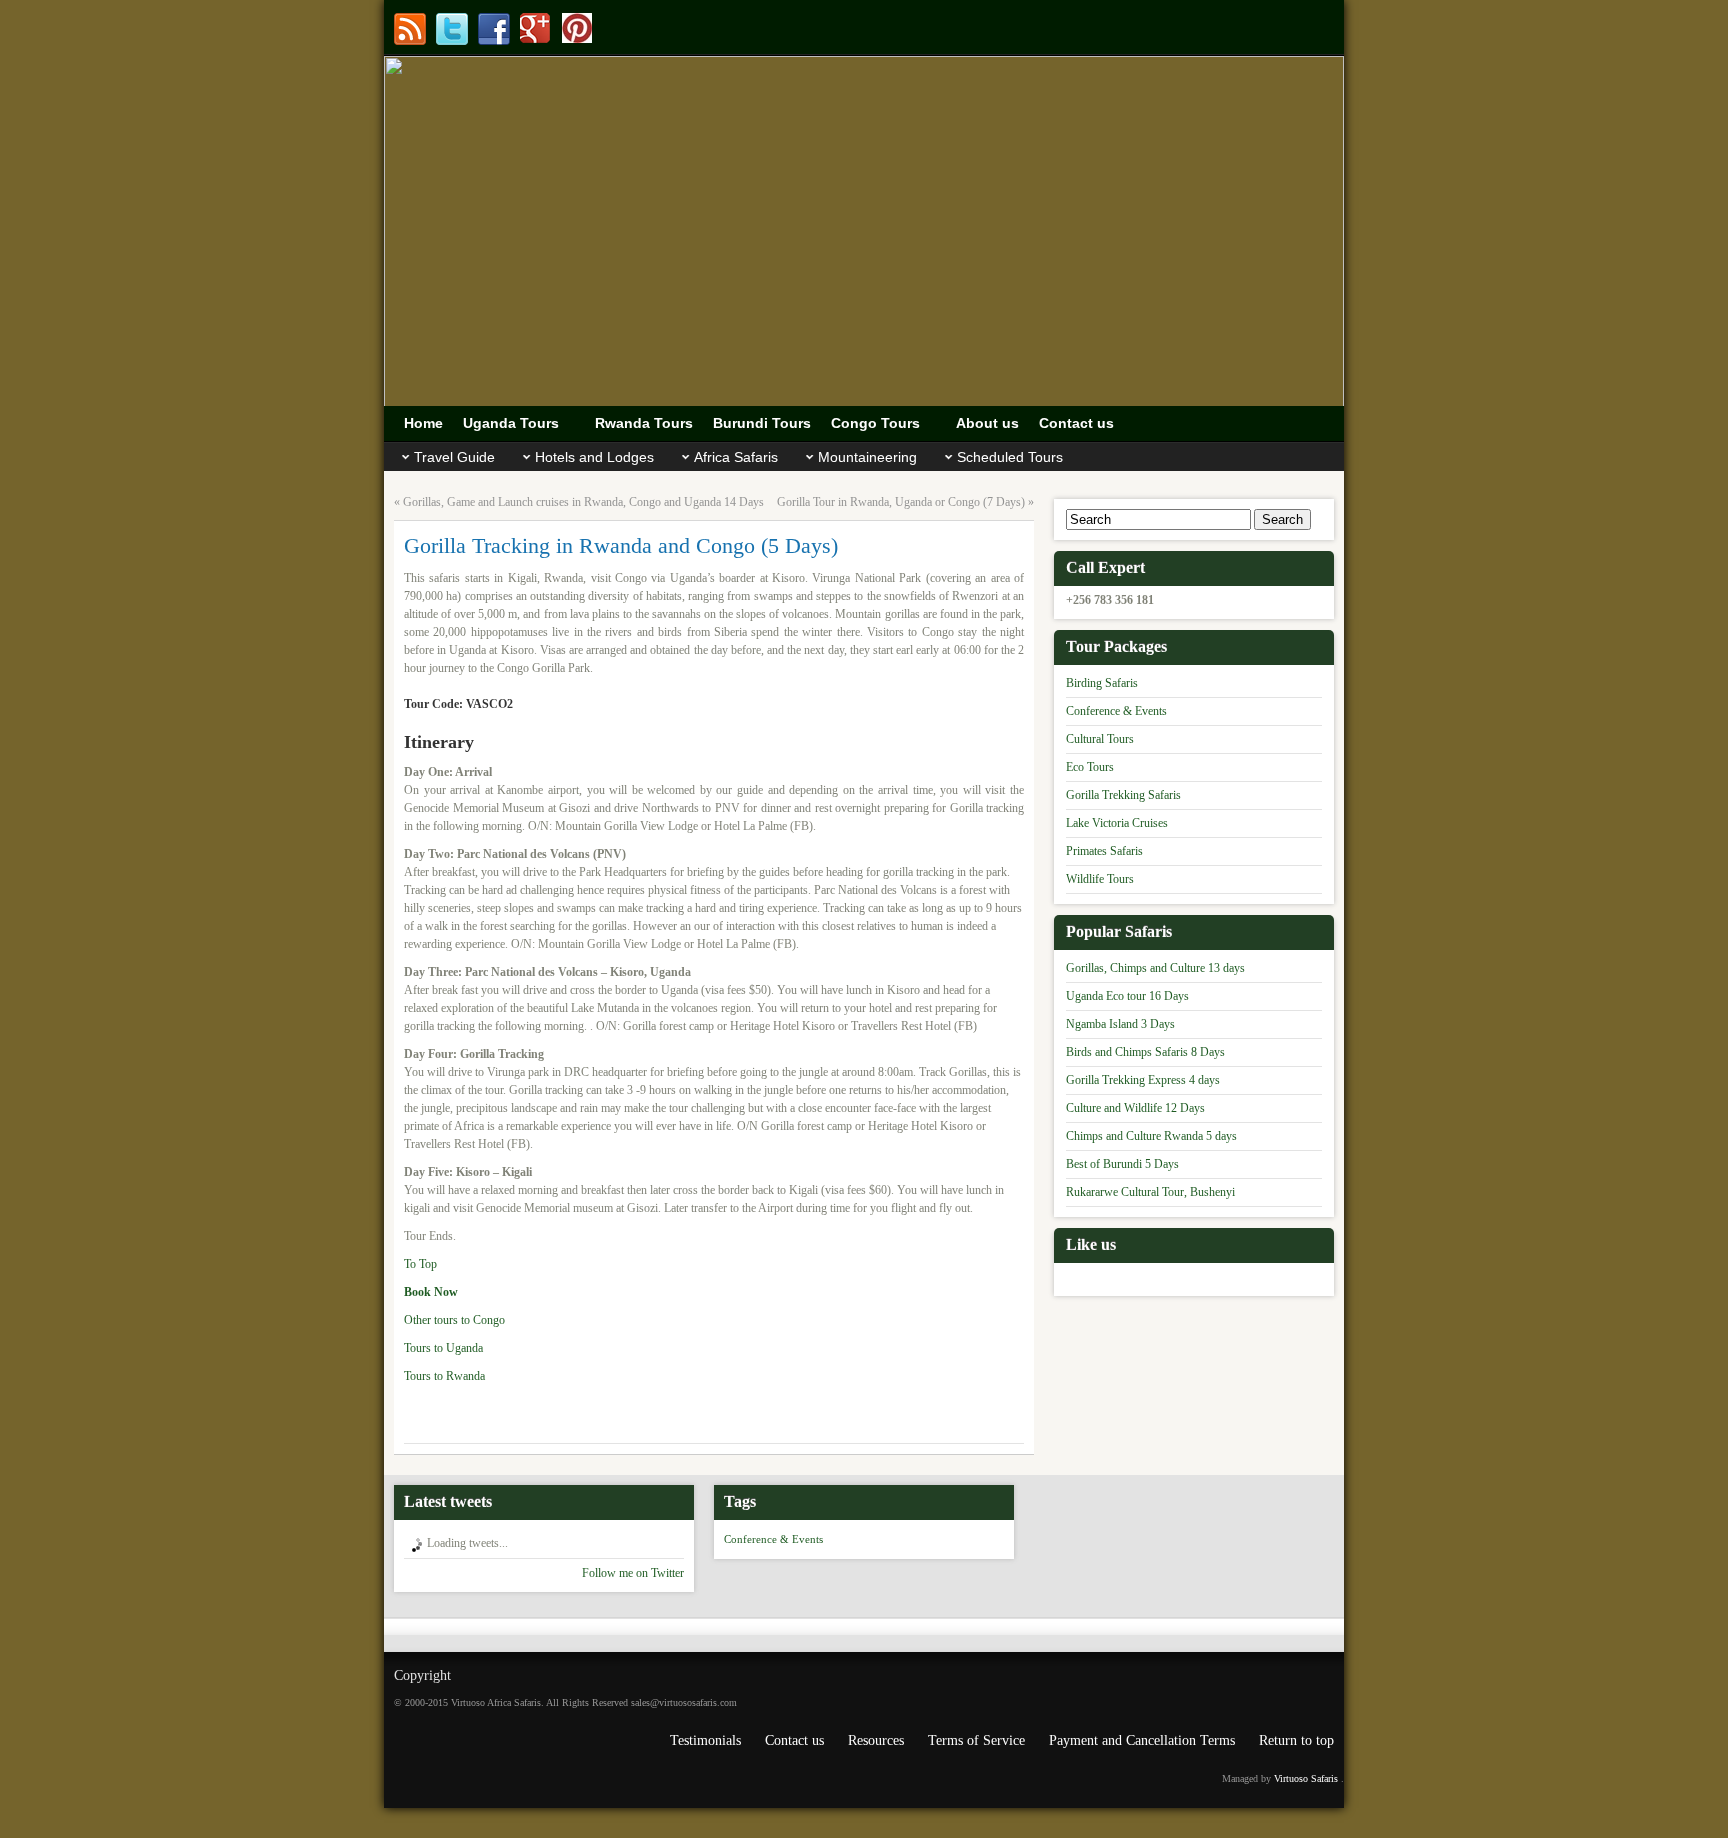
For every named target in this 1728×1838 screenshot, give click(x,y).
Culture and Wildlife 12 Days (1135, 1108)
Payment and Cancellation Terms (1142, 1740)
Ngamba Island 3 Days (1120, 1024)
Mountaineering (867, 457)
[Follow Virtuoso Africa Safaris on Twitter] (452, 29)
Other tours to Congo (456, 1320)
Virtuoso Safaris (1306, 1778)
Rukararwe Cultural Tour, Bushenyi (1150, 1192)
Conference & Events (1116, 711)
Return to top (1296, 1740)
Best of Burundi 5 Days (1122, 1164)
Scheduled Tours (1010, 457)
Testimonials (705, 1740)
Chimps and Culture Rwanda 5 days (1151, 1136)
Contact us (794, 1740)
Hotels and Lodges (594, 457)
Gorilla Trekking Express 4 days (1143, 1080)
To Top (420, 1264)
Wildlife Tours (1100, 879)
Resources (876, 1740)
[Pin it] (578, 29)
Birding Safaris (1102, 683)
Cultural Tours (1100, 739)
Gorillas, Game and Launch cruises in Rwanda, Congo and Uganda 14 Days (583, 502)
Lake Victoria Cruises (1117, 823)
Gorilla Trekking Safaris (1123, 795)
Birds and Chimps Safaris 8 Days (1145, 1052)
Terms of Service (976, 1740)
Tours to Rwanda (444, 1376)
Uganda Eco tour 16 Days (1127, 996)
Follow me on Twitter (633, 1573)
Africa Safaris (736, 457)
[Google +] (536, 29)
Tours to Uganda (443, 1348)
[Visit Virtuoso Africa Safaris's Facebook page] (494, 29)
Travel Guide (454, 457)
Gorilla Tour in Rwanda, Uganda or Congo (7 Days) (901, 502)
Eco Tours (1090, 767)
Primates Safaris (1104, 851)
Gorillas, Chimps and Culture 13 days (1155, 968)
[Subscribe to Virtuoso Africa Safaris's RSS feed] (410, 29)
